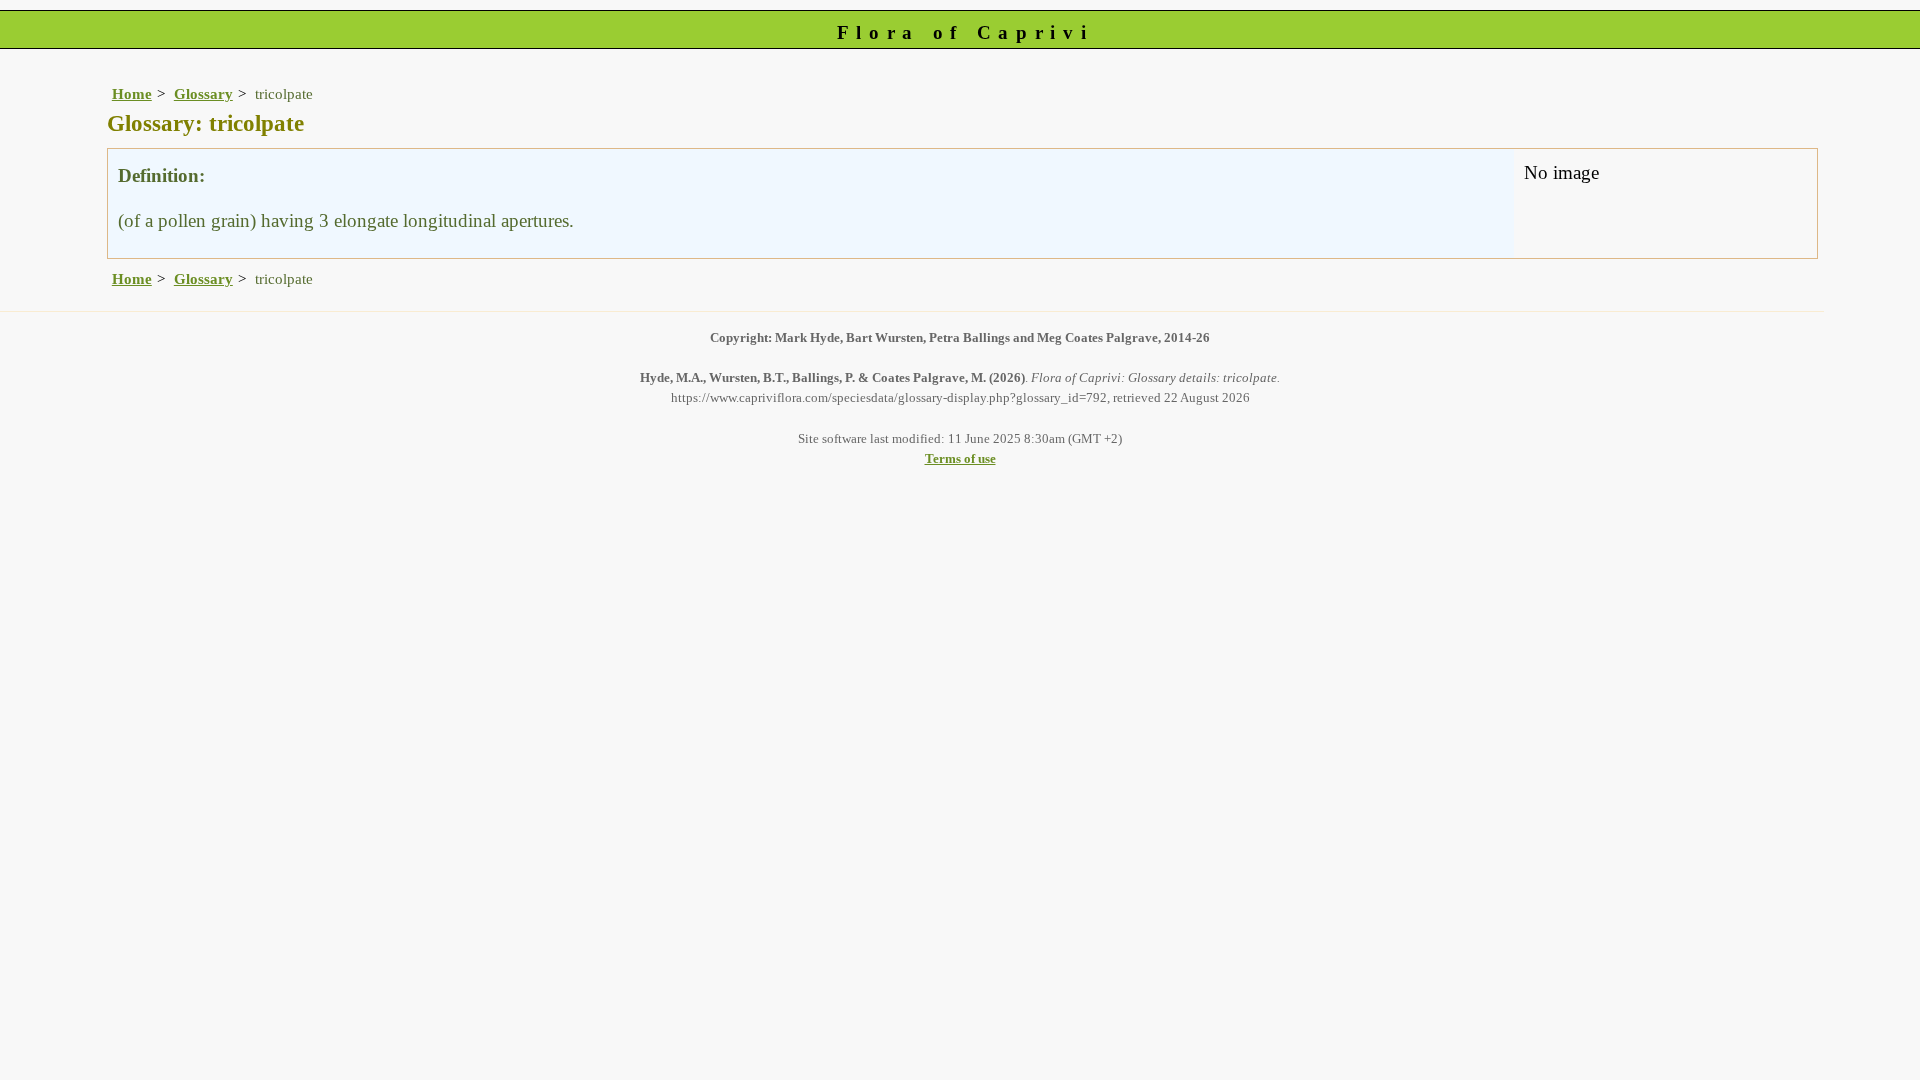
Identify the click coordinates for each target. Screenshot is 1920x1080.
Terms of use (960, 458)
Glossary (203, 93)
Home (132, 93)
